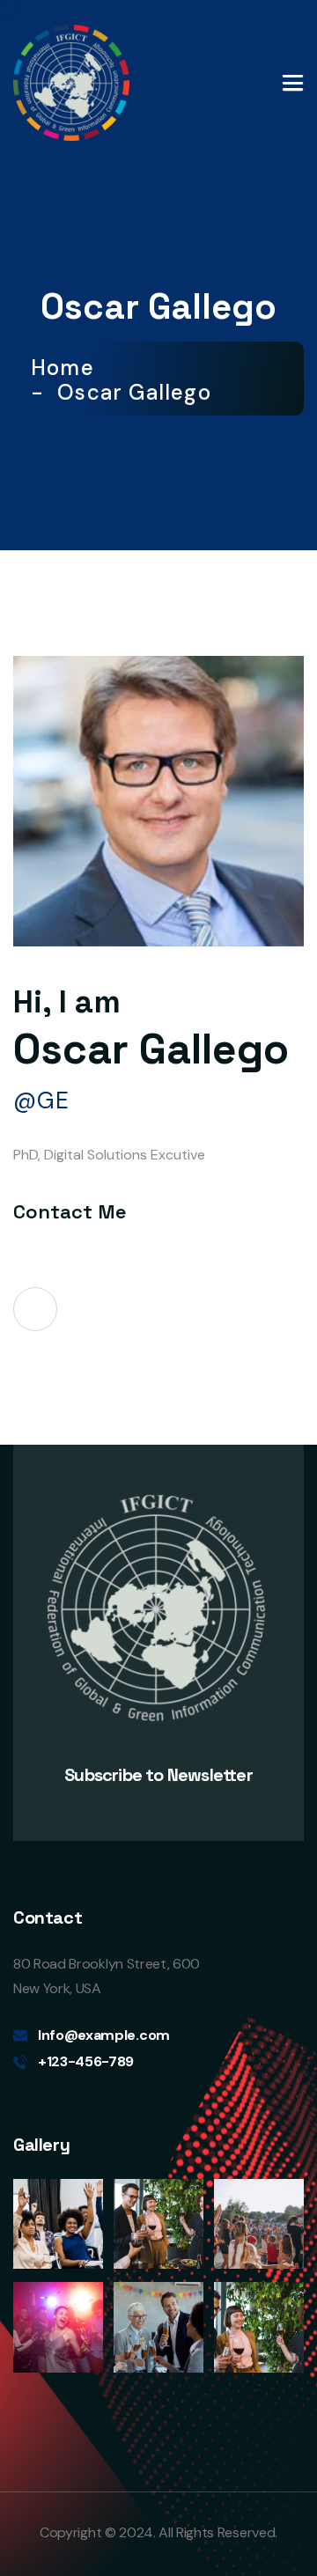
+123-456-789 (86, 2061)
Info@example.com (104, 2035)
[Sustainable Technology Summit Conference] (71, 81)
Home (69, 368)
